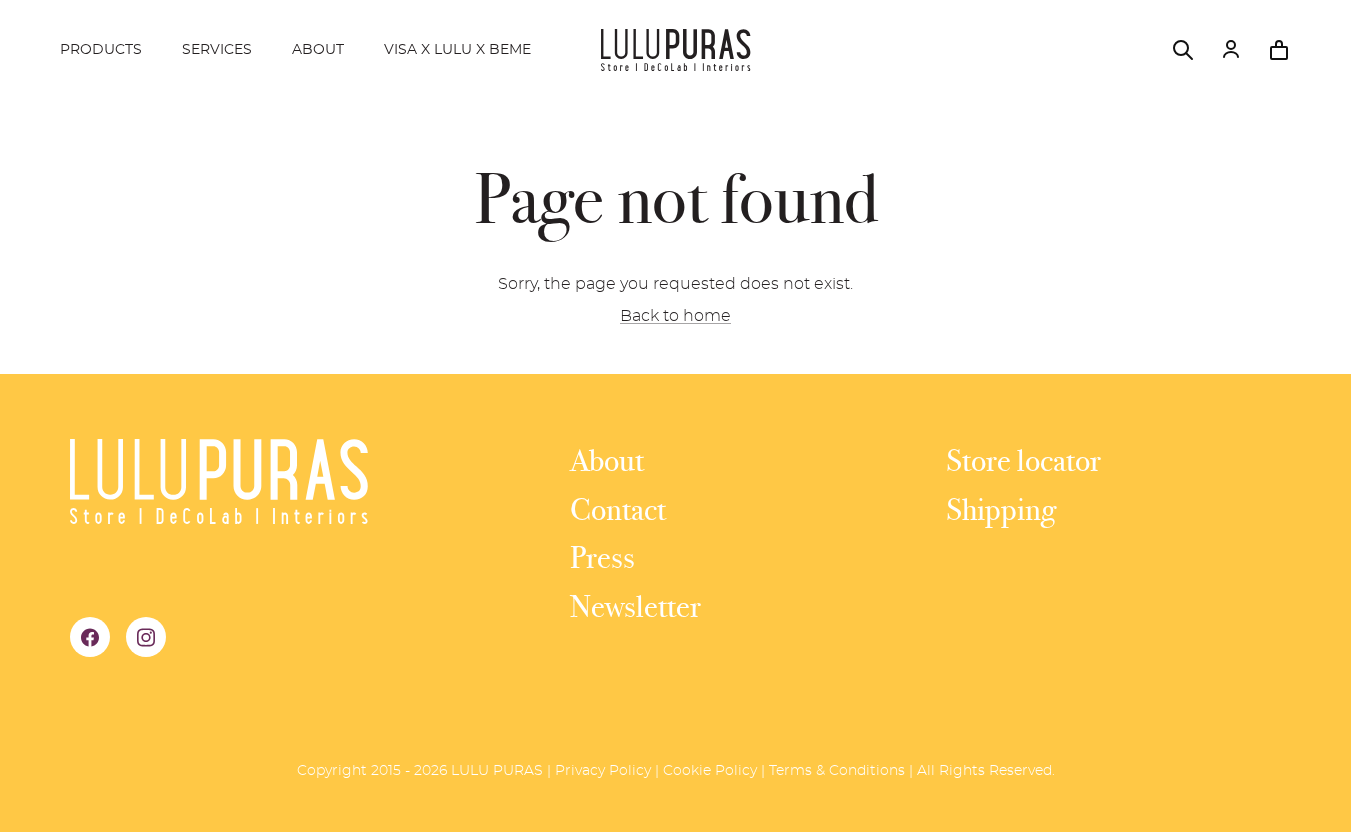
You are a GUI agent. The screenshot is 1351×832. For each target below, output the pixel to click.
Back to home (675, 316)
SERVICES (217, 50)
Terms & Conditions (837, 771)
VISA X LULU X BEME (457, 50)
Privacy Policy (603, 771)
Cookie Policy (710, 771)
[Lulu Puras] (676, 50)
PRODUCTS (101, 50)
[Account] (1231, 50)
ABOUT (318, 50)
